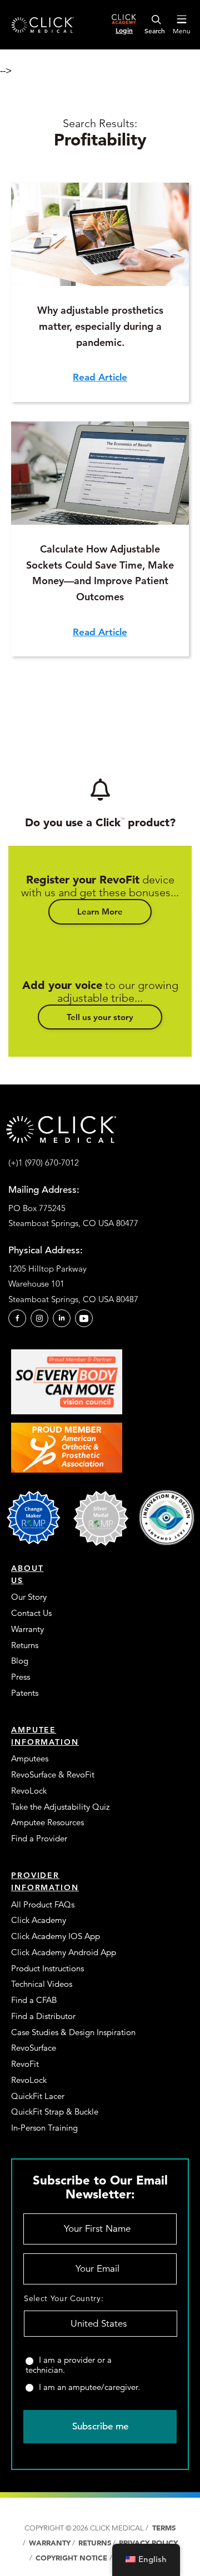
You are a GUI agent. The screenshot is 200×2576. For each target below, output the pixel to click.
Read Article (100, 377)
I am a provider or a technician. (69, 2365)
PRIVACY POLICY (148, 2543)
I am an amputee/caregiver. (89, 2387)
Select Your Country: (64, 2298)
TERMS (163, 2528)
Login (124, 30)
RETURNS (95, 2543)
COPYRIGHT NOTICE (72, 2558)
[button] (100, 912)
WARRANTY (50, 2543)
